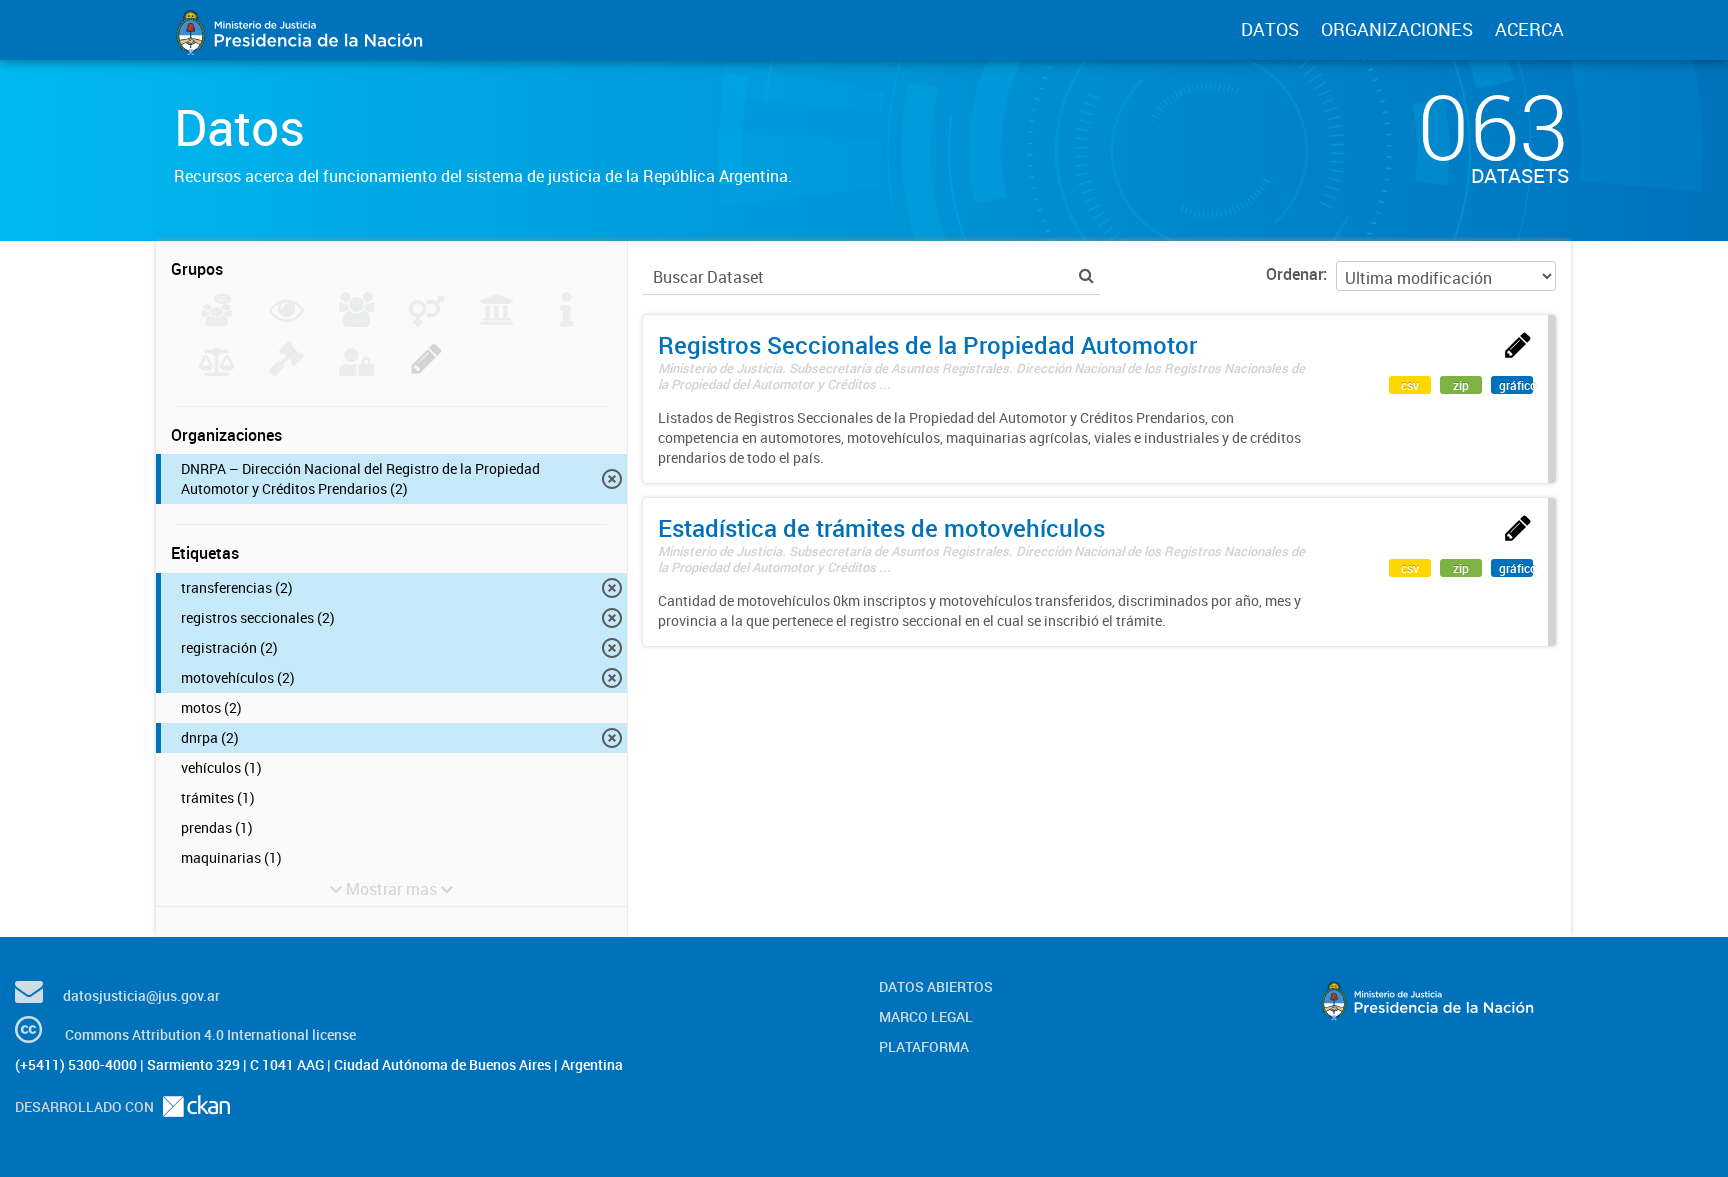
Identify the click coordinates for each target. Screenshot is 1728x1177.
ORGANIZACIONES (1397, 29)
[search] (1086, 275)
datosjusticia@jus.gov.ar (141, 995)
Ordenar (1294, 274)
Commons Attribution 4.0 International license (210, 1034)
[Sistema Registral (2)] (426, 370)
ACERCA (1529, 29)
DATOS (1270, 29)
